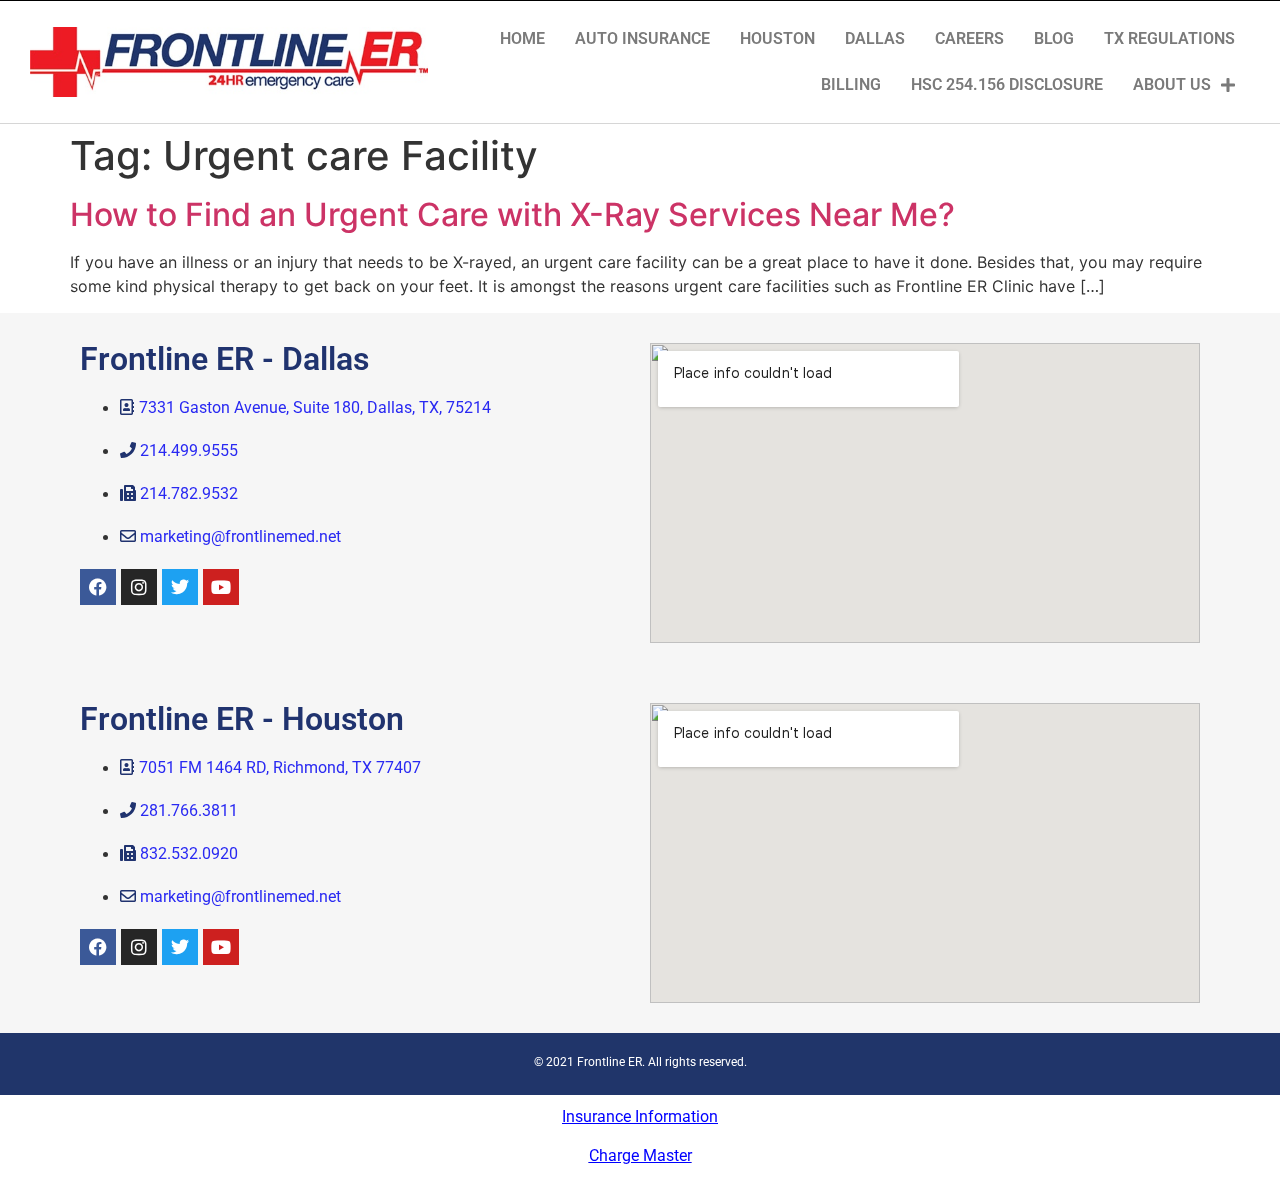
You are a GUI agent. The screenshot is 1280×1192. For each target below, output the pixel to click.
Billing (851, 84)
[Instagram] (139, 587)
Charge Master (640, 1155)
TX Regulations (1169, 38)
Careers (969, 38)
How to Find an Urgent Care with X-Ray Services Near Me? (512, 214)
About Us (1172, 84)
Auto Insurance (642, 38)
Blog (1054, 38)
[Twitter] (180, 587)
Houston (777, 38)
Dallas (875, 38)
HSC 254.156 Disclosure (1007, 84)
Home (522, 38)
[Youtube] (221, 587)
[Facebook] (98, 587)
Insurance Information (640, 1116)
